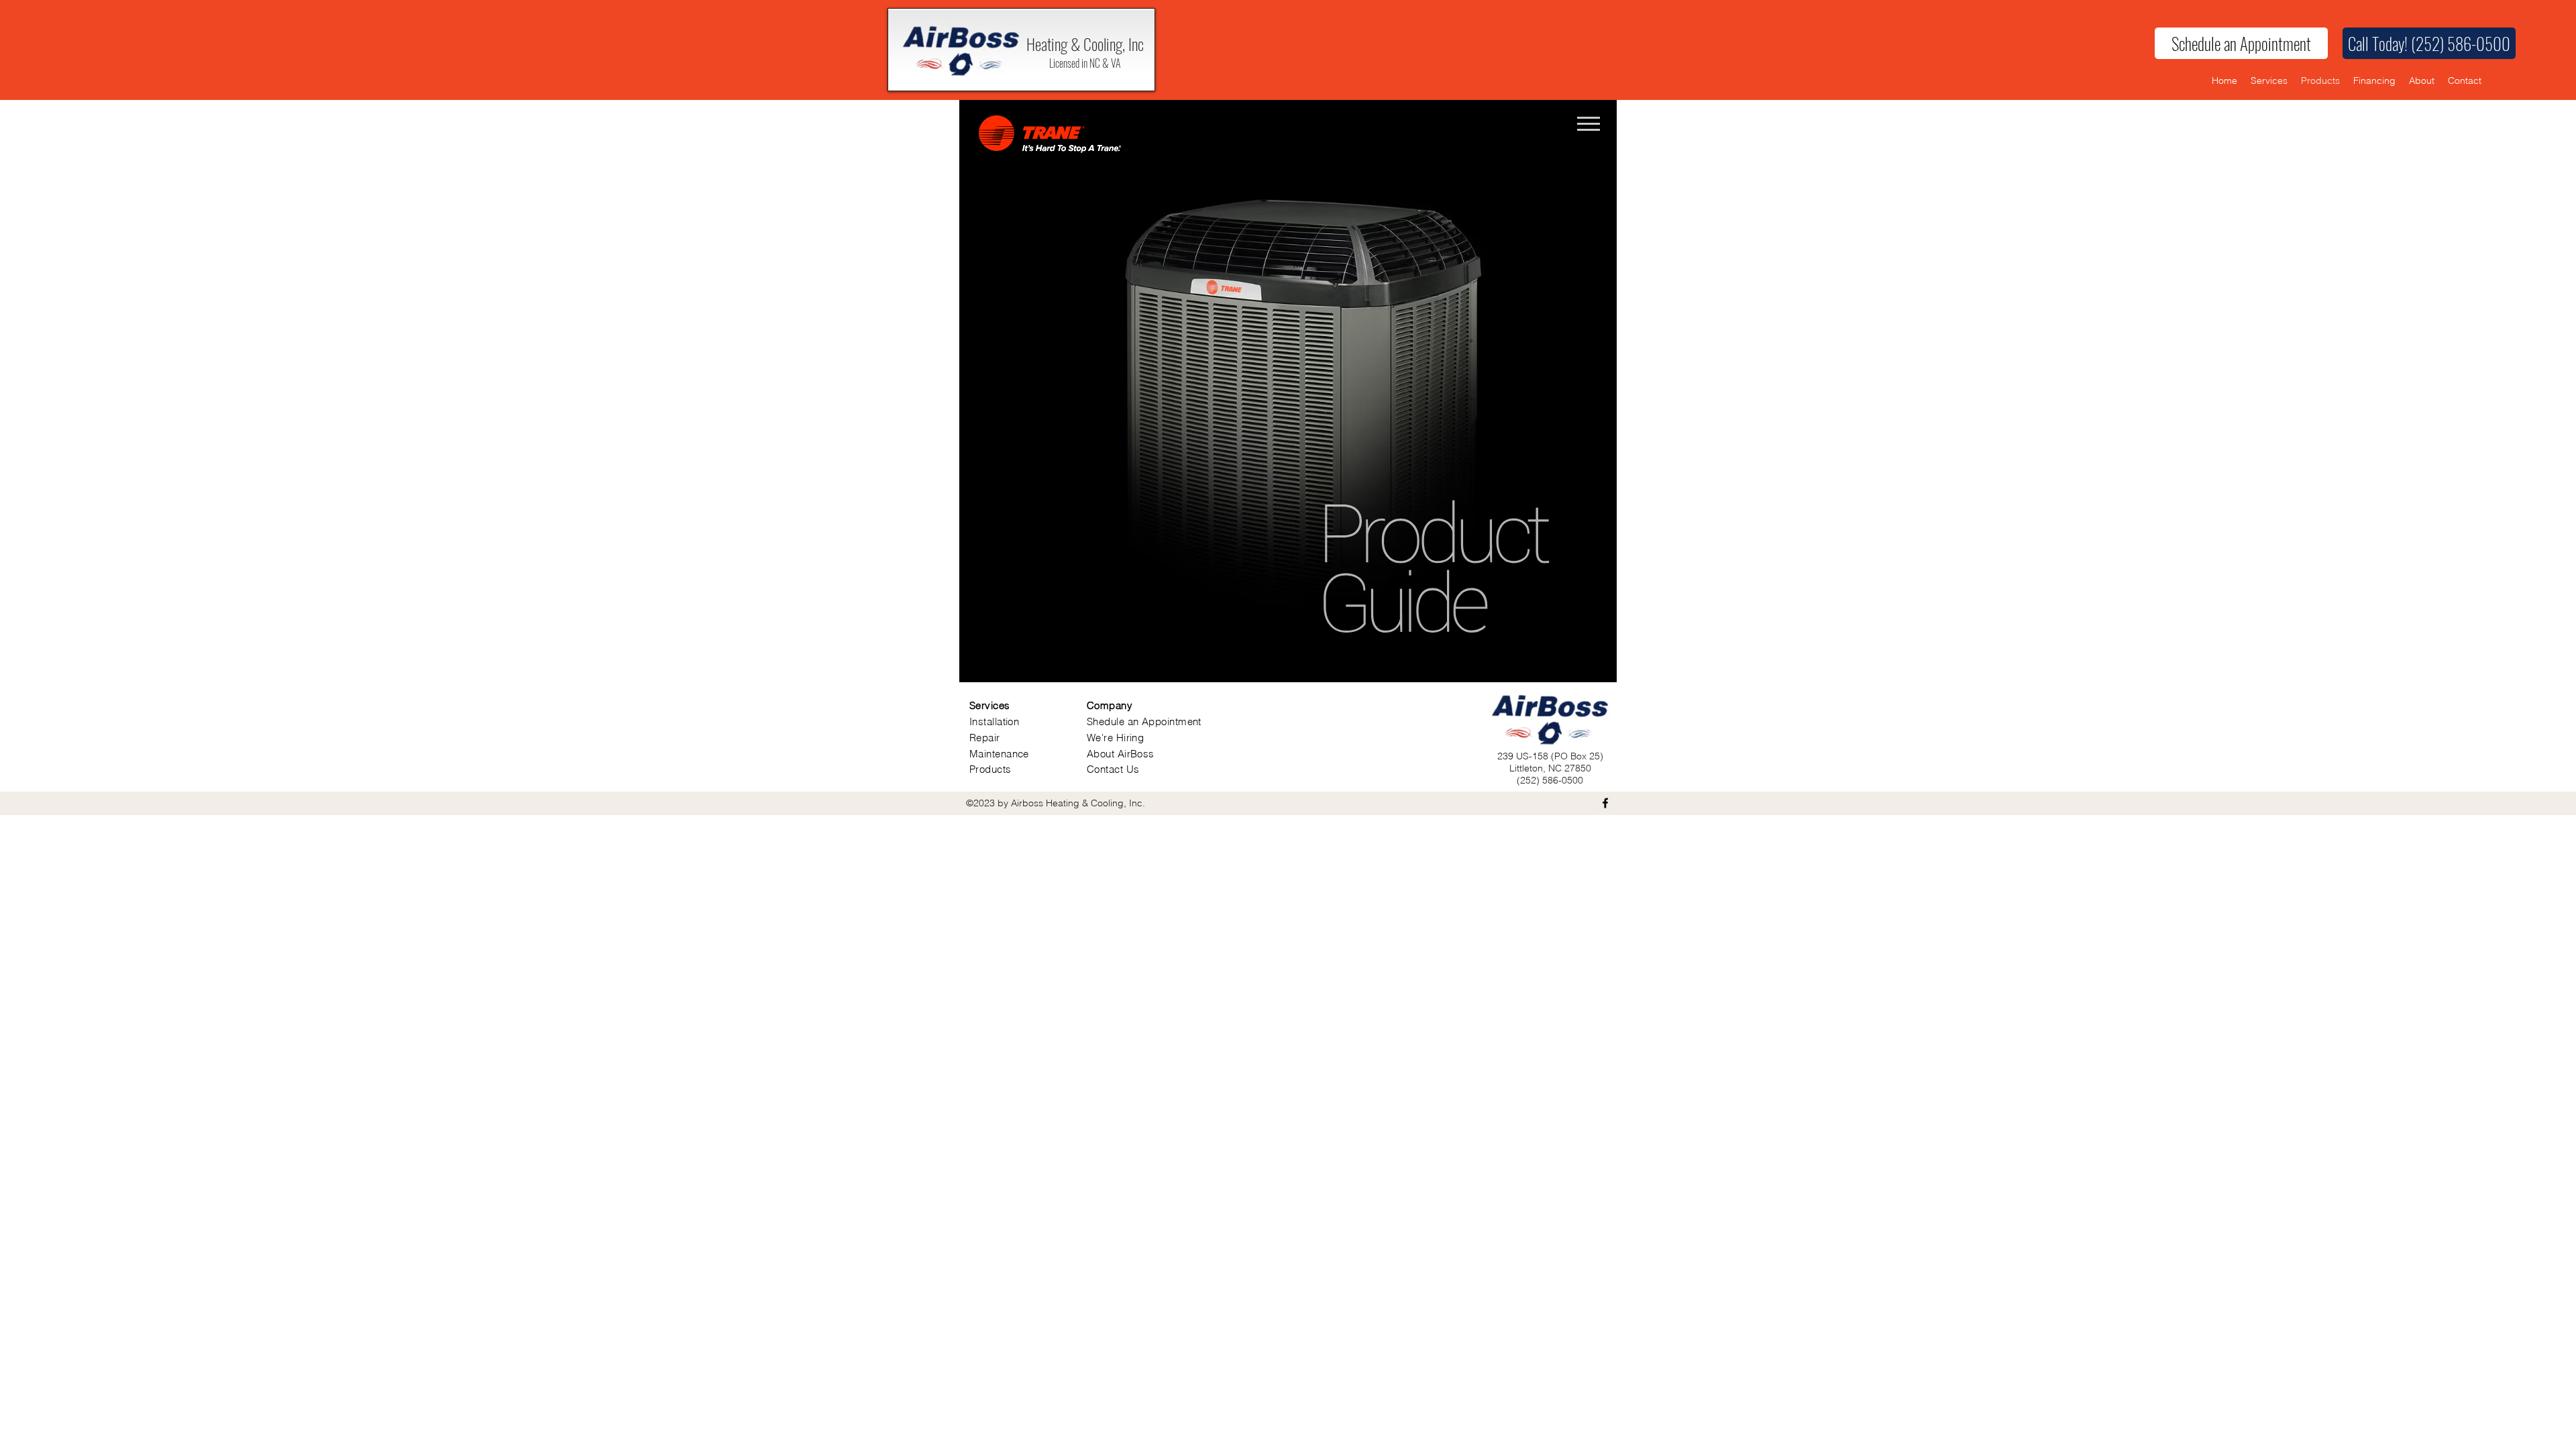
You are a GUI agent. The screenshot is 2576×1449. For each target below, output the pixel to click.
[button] (2429, 43)
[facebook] (1605, 803)
